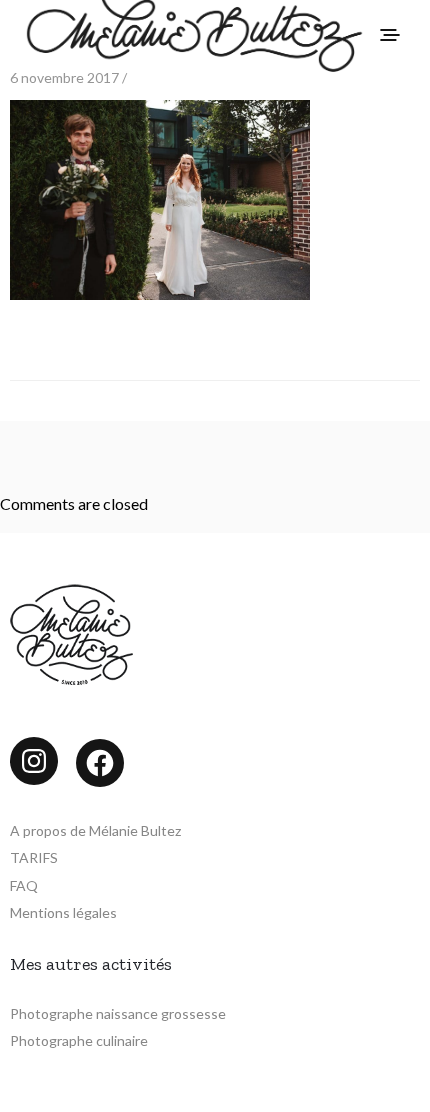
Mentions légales (63, 912)
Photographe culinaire (79, 1040)
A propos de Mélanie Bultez (95, 830)
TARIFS (34, 857)
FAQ (24, 885)
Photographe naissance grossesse (118, 1013)
